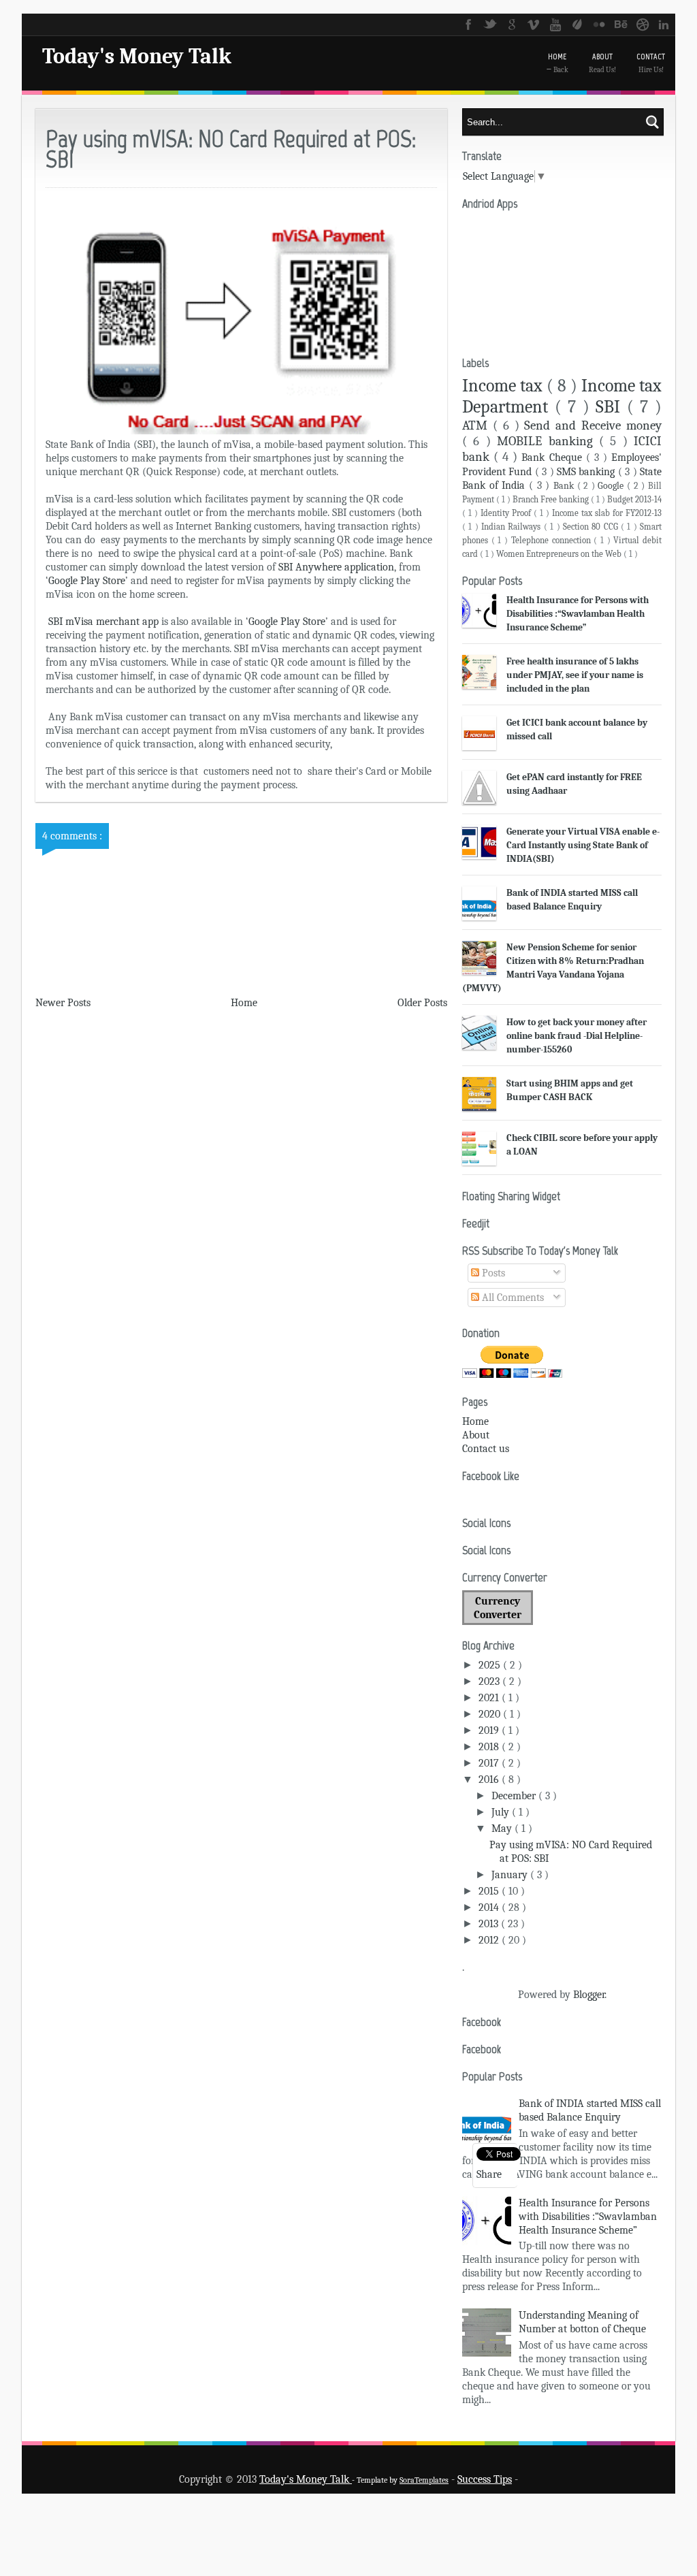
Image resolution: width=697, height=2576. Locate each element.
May (503, 1829)
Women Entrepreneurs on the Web (560, 554)
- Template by (400, 2480)
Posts (492, 1273)
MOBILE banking (548, 441)
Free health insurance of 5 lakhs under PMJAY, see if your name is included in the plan (575, 675)
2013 (490, 1924)
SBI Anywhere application (335, 567)
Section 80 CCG (592, 527)
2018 (490, 1747)
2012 (490, 1940)
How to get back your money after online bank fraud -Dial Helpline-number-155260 (577, 1036)
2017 (490, 1763)
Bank (565, 486)
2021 (490, 1698)
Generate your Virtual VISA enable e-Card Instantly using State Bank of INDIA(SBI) (583, 845)
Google (612, 486)
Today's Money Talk (137, 56)
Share (489, 2174)
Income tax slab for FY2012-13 (607, 513)
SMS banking (587, 472)
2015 (490, 1891)
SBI (611, 407)
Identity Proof (507, 513)
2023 (490, 1681)
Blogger (589, 1995)
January (511, 1875)
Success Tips (485, 2479)
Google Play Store (87, 581)
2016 (490, 1780)
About (476, 1435)
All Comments (512, 1298)
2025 (491, 1665)
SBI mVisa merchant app (103, 622)
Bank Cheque (553, 457)
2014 (490, 1907)
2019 (490, 1730)
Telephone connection (552, 540)
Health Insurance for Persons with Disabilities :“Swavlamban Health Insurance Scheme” (578, 614)
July (502, 1812)
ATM (477, 425)
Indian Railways (513, 527)
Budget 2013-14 (634, 499)
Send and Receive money (593, 425)
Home (244, 1003)
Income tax (504, 386)
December (515, 1796)
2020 (491, 1714)
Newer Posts (63, 1003)
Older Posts (422, 1003)
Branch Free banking (552, 499)
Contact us (486, 1449)
